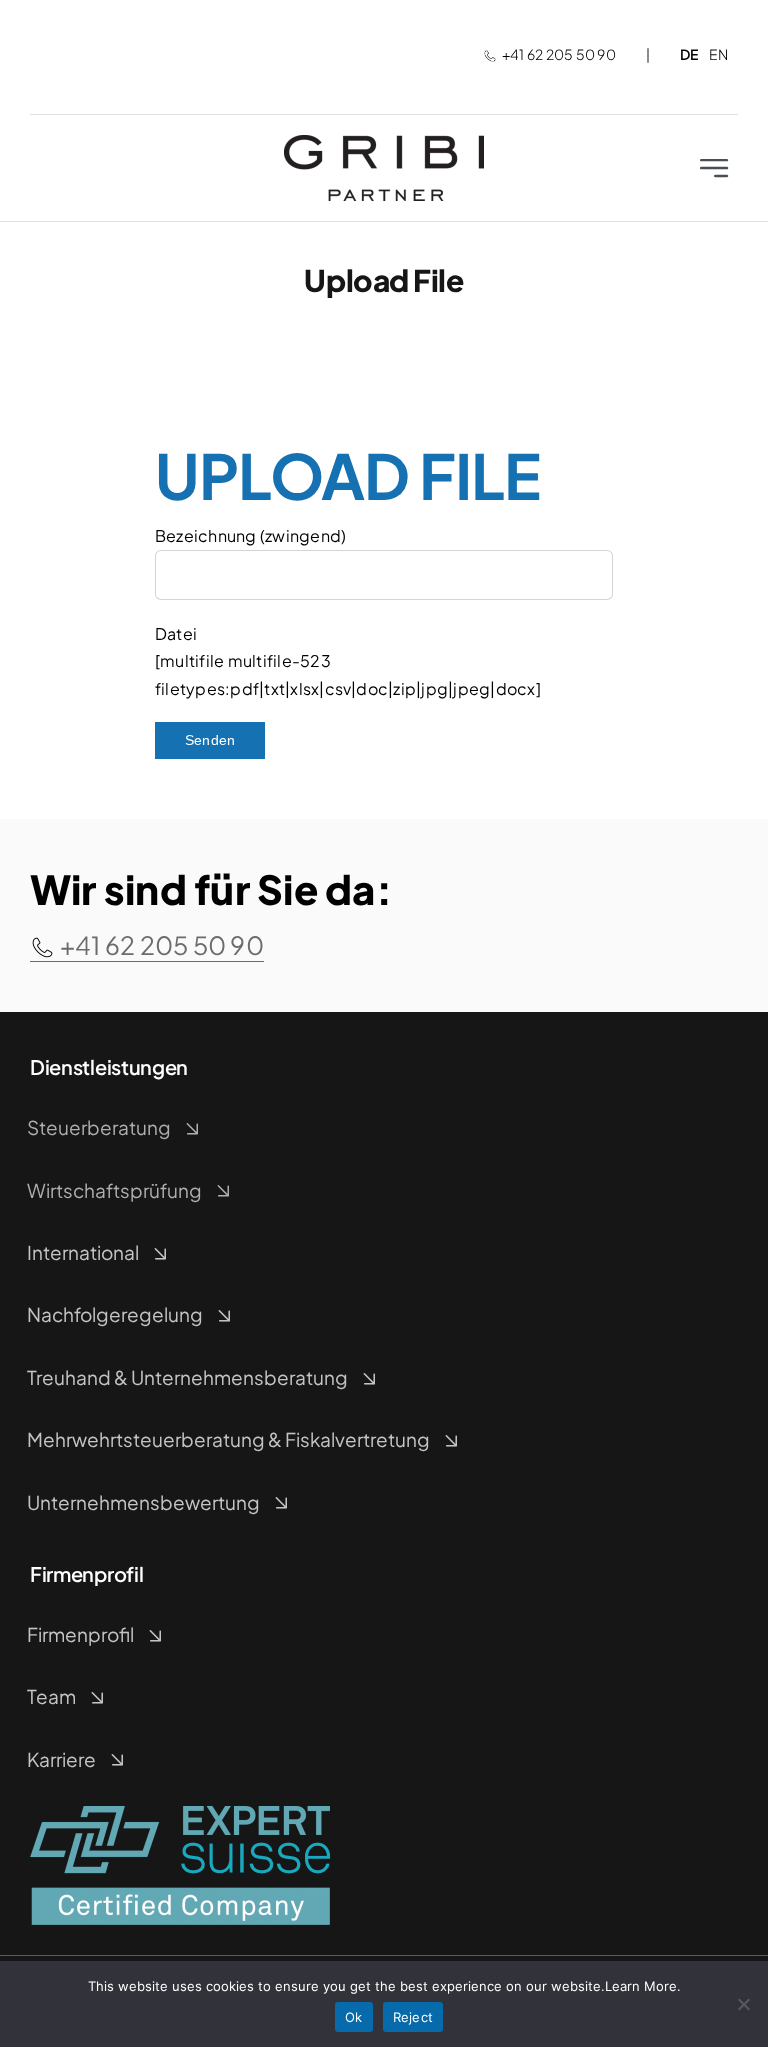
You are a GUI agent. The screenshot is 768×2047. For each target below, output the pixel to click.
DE (689, 54)
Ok (354, 2017)
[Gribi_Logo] (384, 142)
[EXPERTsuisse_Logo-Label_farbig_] (180, 1813)
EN (718, 54)
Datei (176, 633)
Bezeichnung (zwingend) (250, 535)
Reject (413, 2017)
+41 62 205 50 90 (559, 54)
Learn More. (643, 1986)
